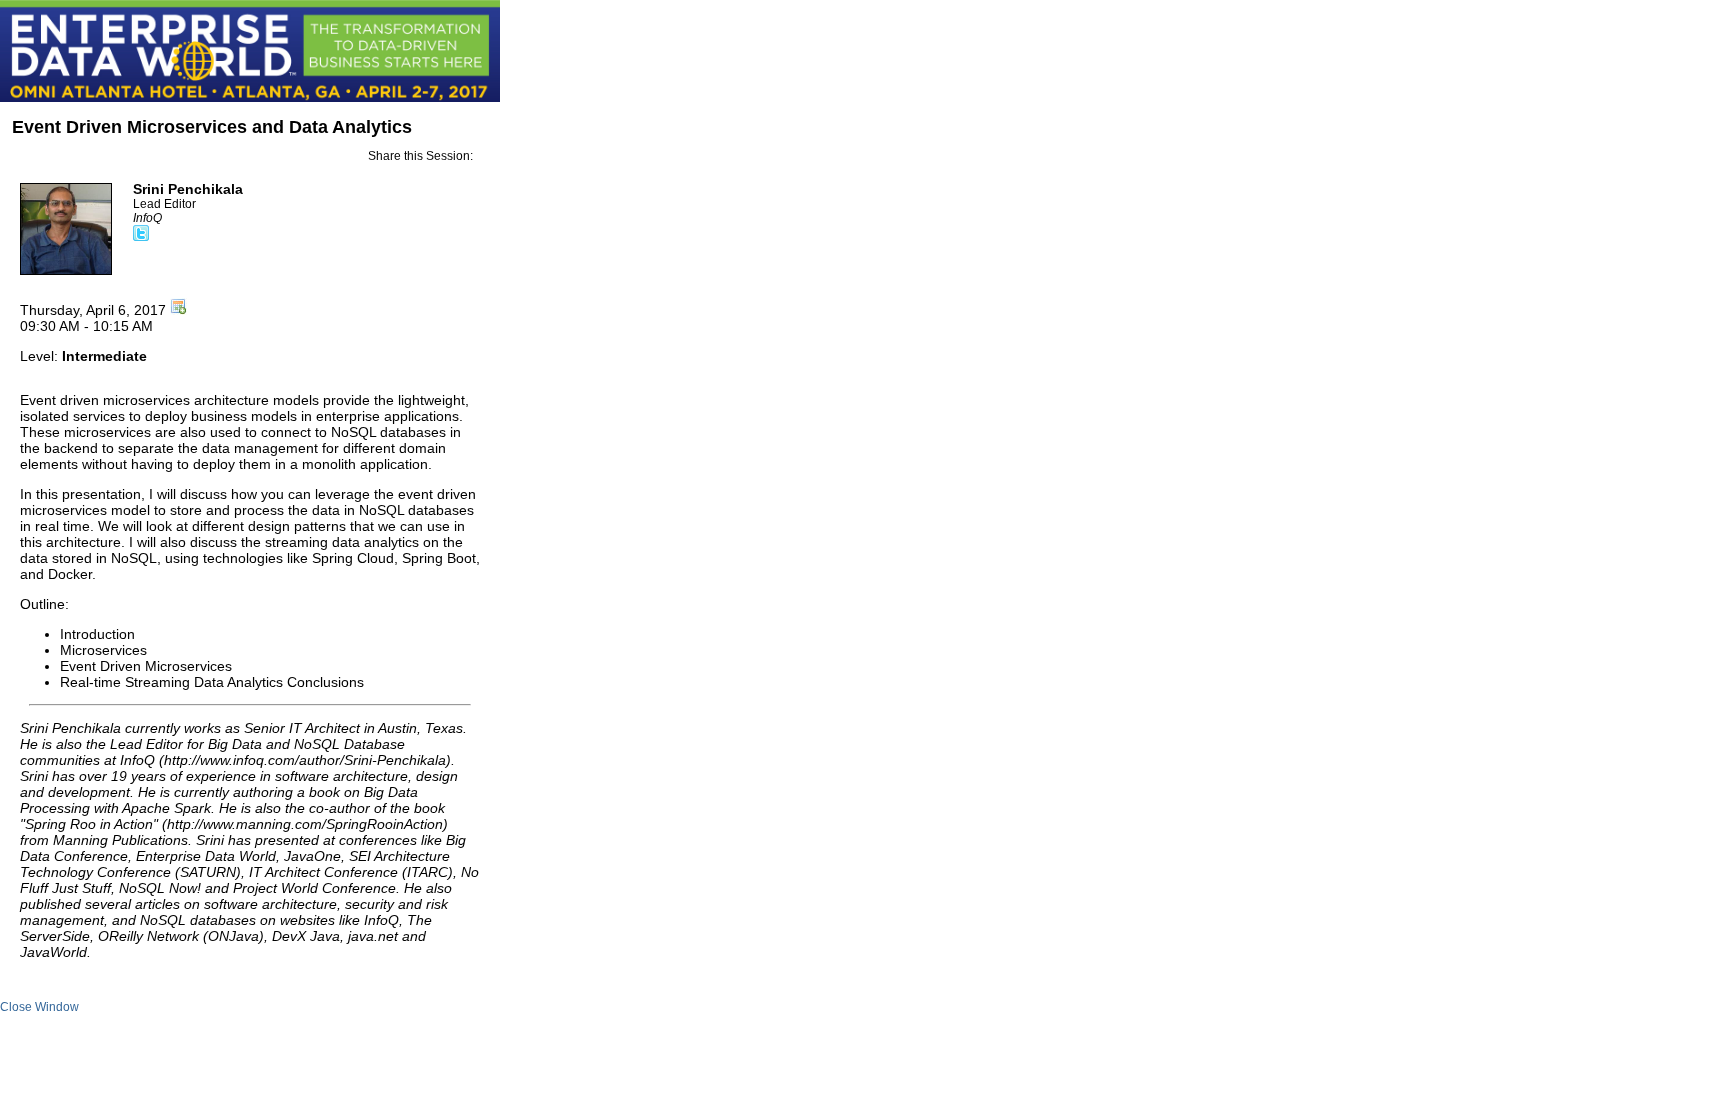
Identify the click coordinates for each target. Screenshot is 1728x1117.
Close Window (39, 1007)
